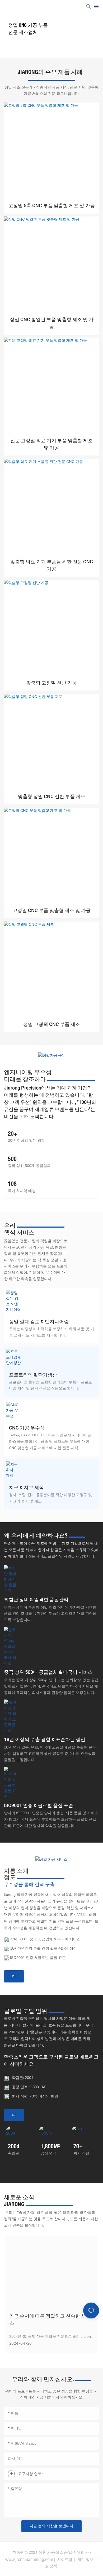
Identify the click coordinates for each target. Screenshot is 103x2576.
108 (12, 1184)
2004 (14, 2146)
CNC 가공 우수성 (27, 1428)
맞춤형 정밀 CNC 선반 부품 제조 (52, 797)
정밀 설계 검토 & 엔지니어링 (39, 1322)
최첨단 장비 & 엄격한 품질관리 (36, 1600)
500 (12, 1159)
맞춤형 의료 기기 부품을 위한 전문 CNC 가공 (52, 565)
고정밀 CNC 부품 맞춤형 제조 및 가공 (52, 911)
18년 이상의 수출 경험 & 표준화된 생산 (45, 1740)
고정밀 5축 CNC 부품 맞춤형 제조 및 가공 (52, 206)
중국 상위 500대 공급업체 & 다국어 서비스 (48, 1672)
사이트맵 (65, 2560)
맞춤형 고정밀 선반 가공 (51, 683)
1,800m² (50, 2146)
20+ (13, 1134)
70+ (78, 2146)
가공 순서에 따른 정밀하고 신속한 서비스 (50, 2320)
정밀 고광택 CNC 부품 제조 (52, 1024)
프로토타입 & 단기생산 (33, 1375)
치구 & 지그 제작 (26, 1488)
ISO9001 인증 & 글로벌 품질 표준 (39, 1806)
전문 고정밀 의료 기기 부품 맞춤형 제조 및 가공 (51, 444)
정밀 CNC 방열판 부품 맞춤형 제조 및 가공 (52, 323)
